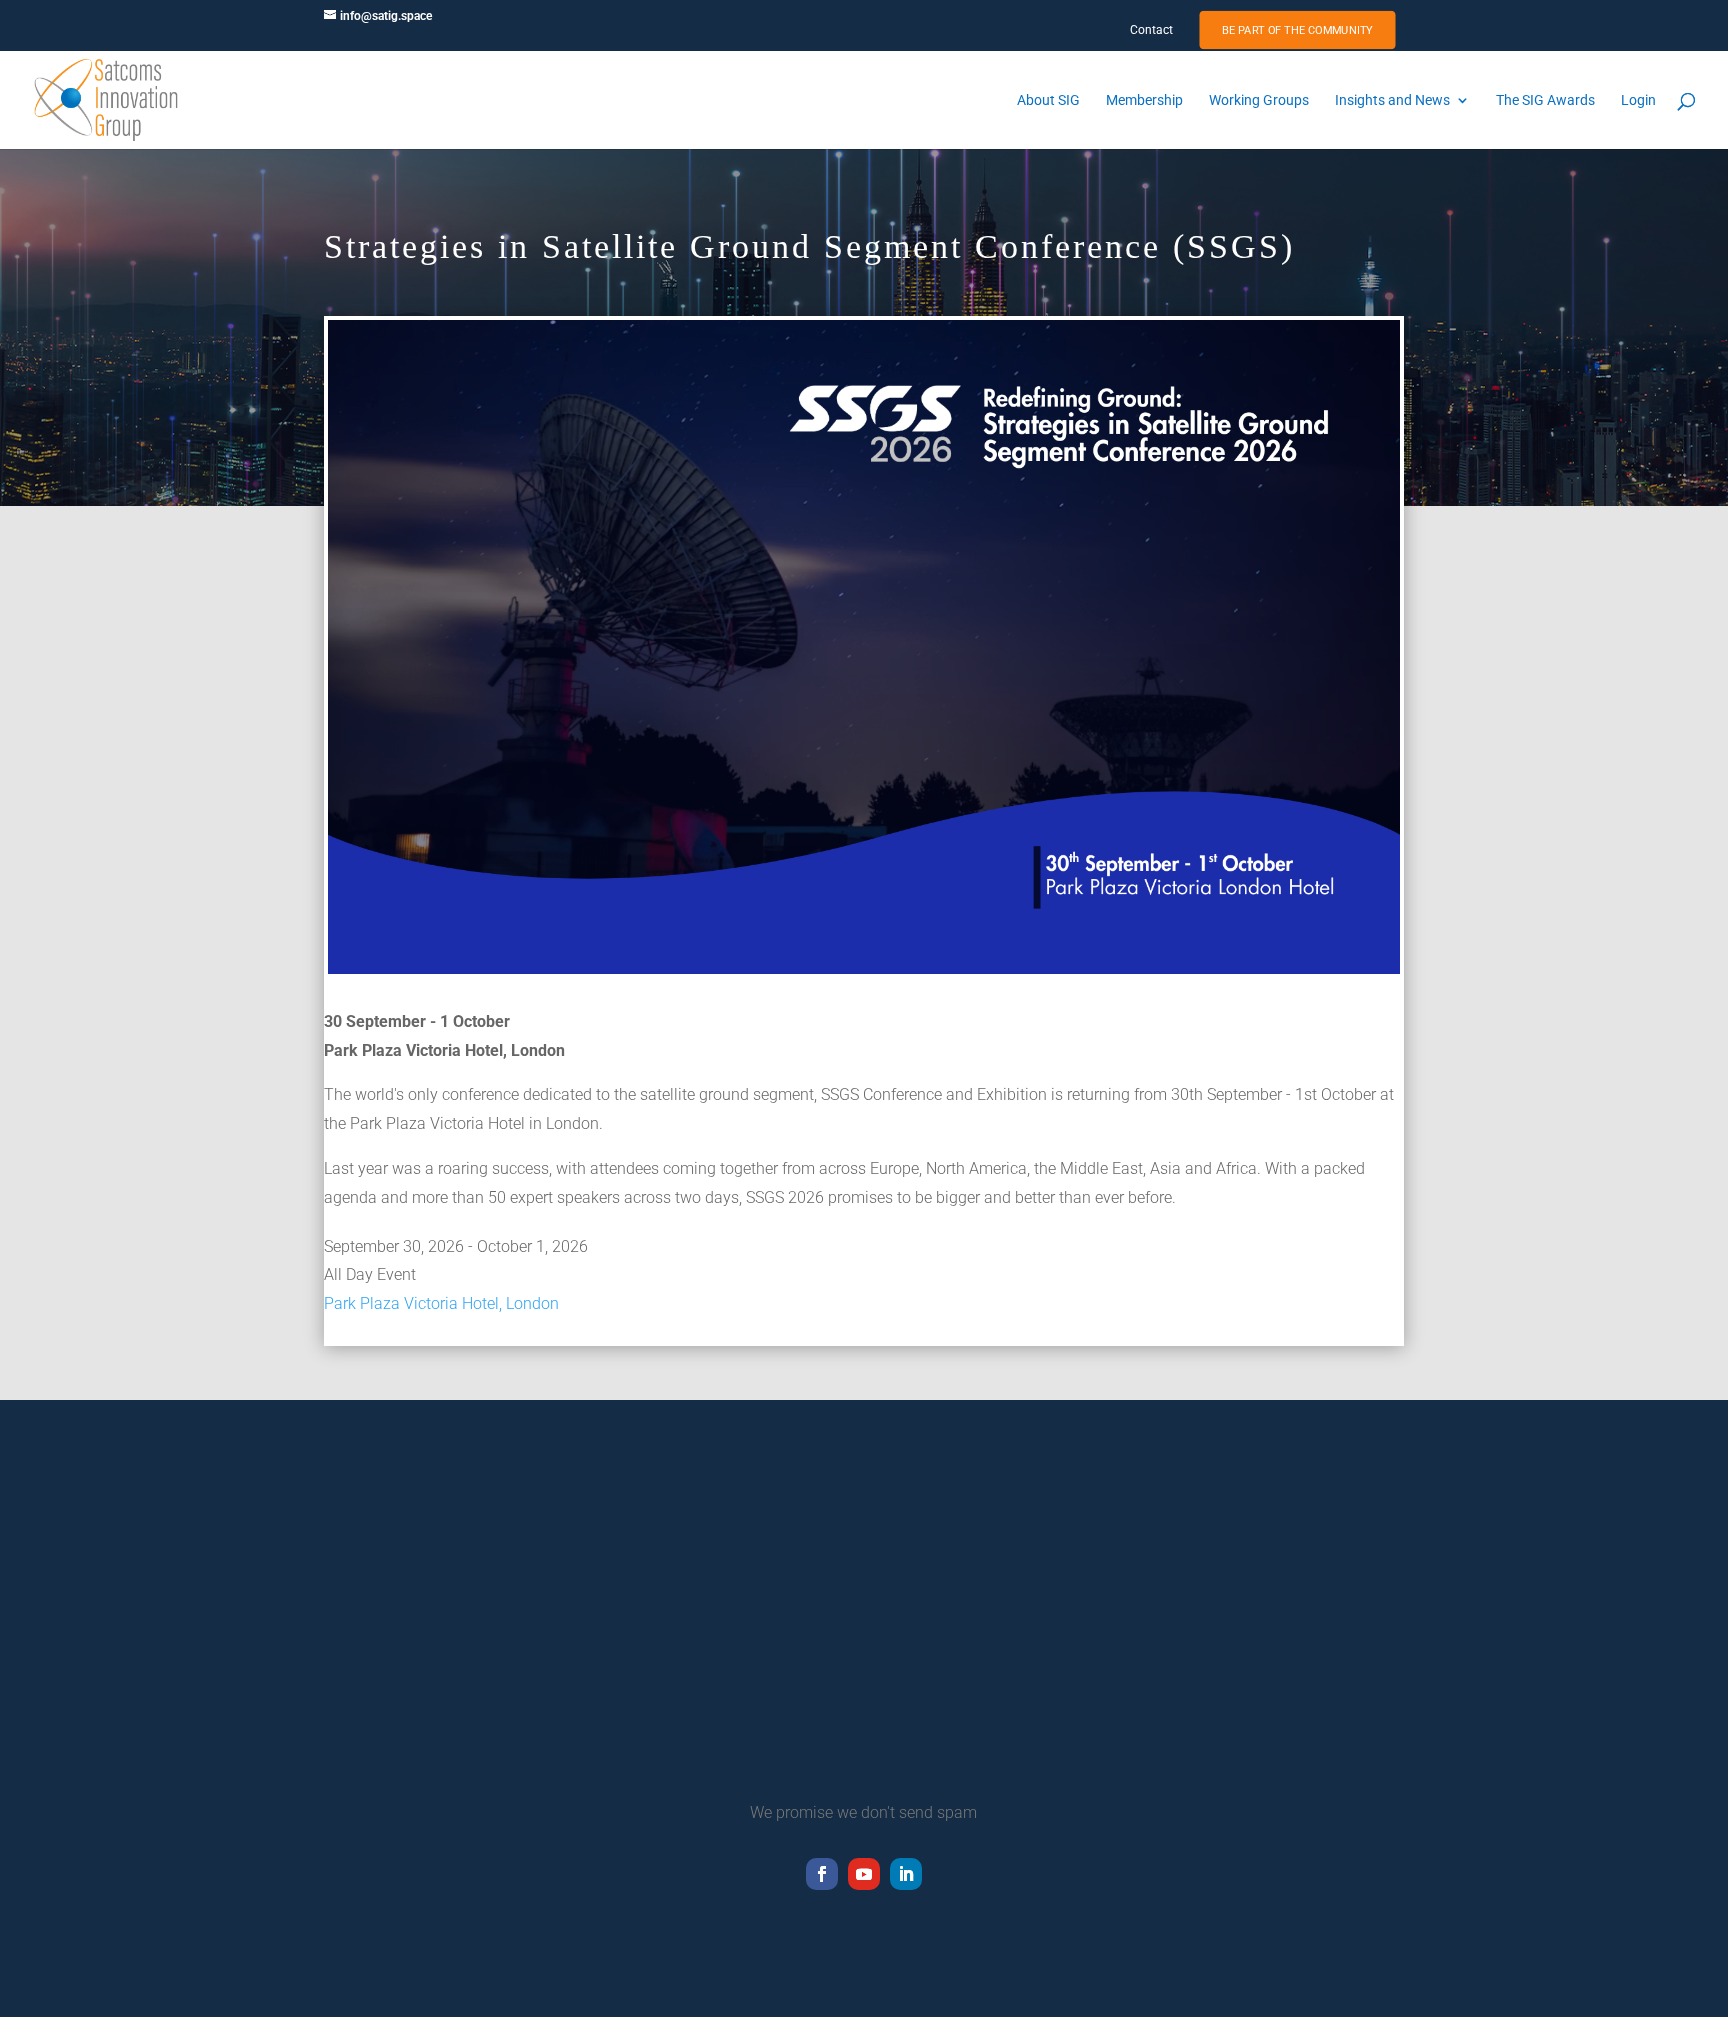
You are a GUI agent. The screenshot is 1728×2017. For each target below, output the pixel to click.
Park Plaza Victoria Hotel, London (441, 1303)
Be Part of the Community (1297, 30)
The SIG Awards (1545, 100)
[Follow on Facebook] (822, 1874)
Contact (1151, 30)
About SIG (1048, 100)
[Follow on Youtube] (864, 1874)
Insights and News (1392, 100)
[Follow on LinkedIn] (906, 1874)
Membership (1144, 100)
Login (1638, 100)
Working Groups (1259, 100)
